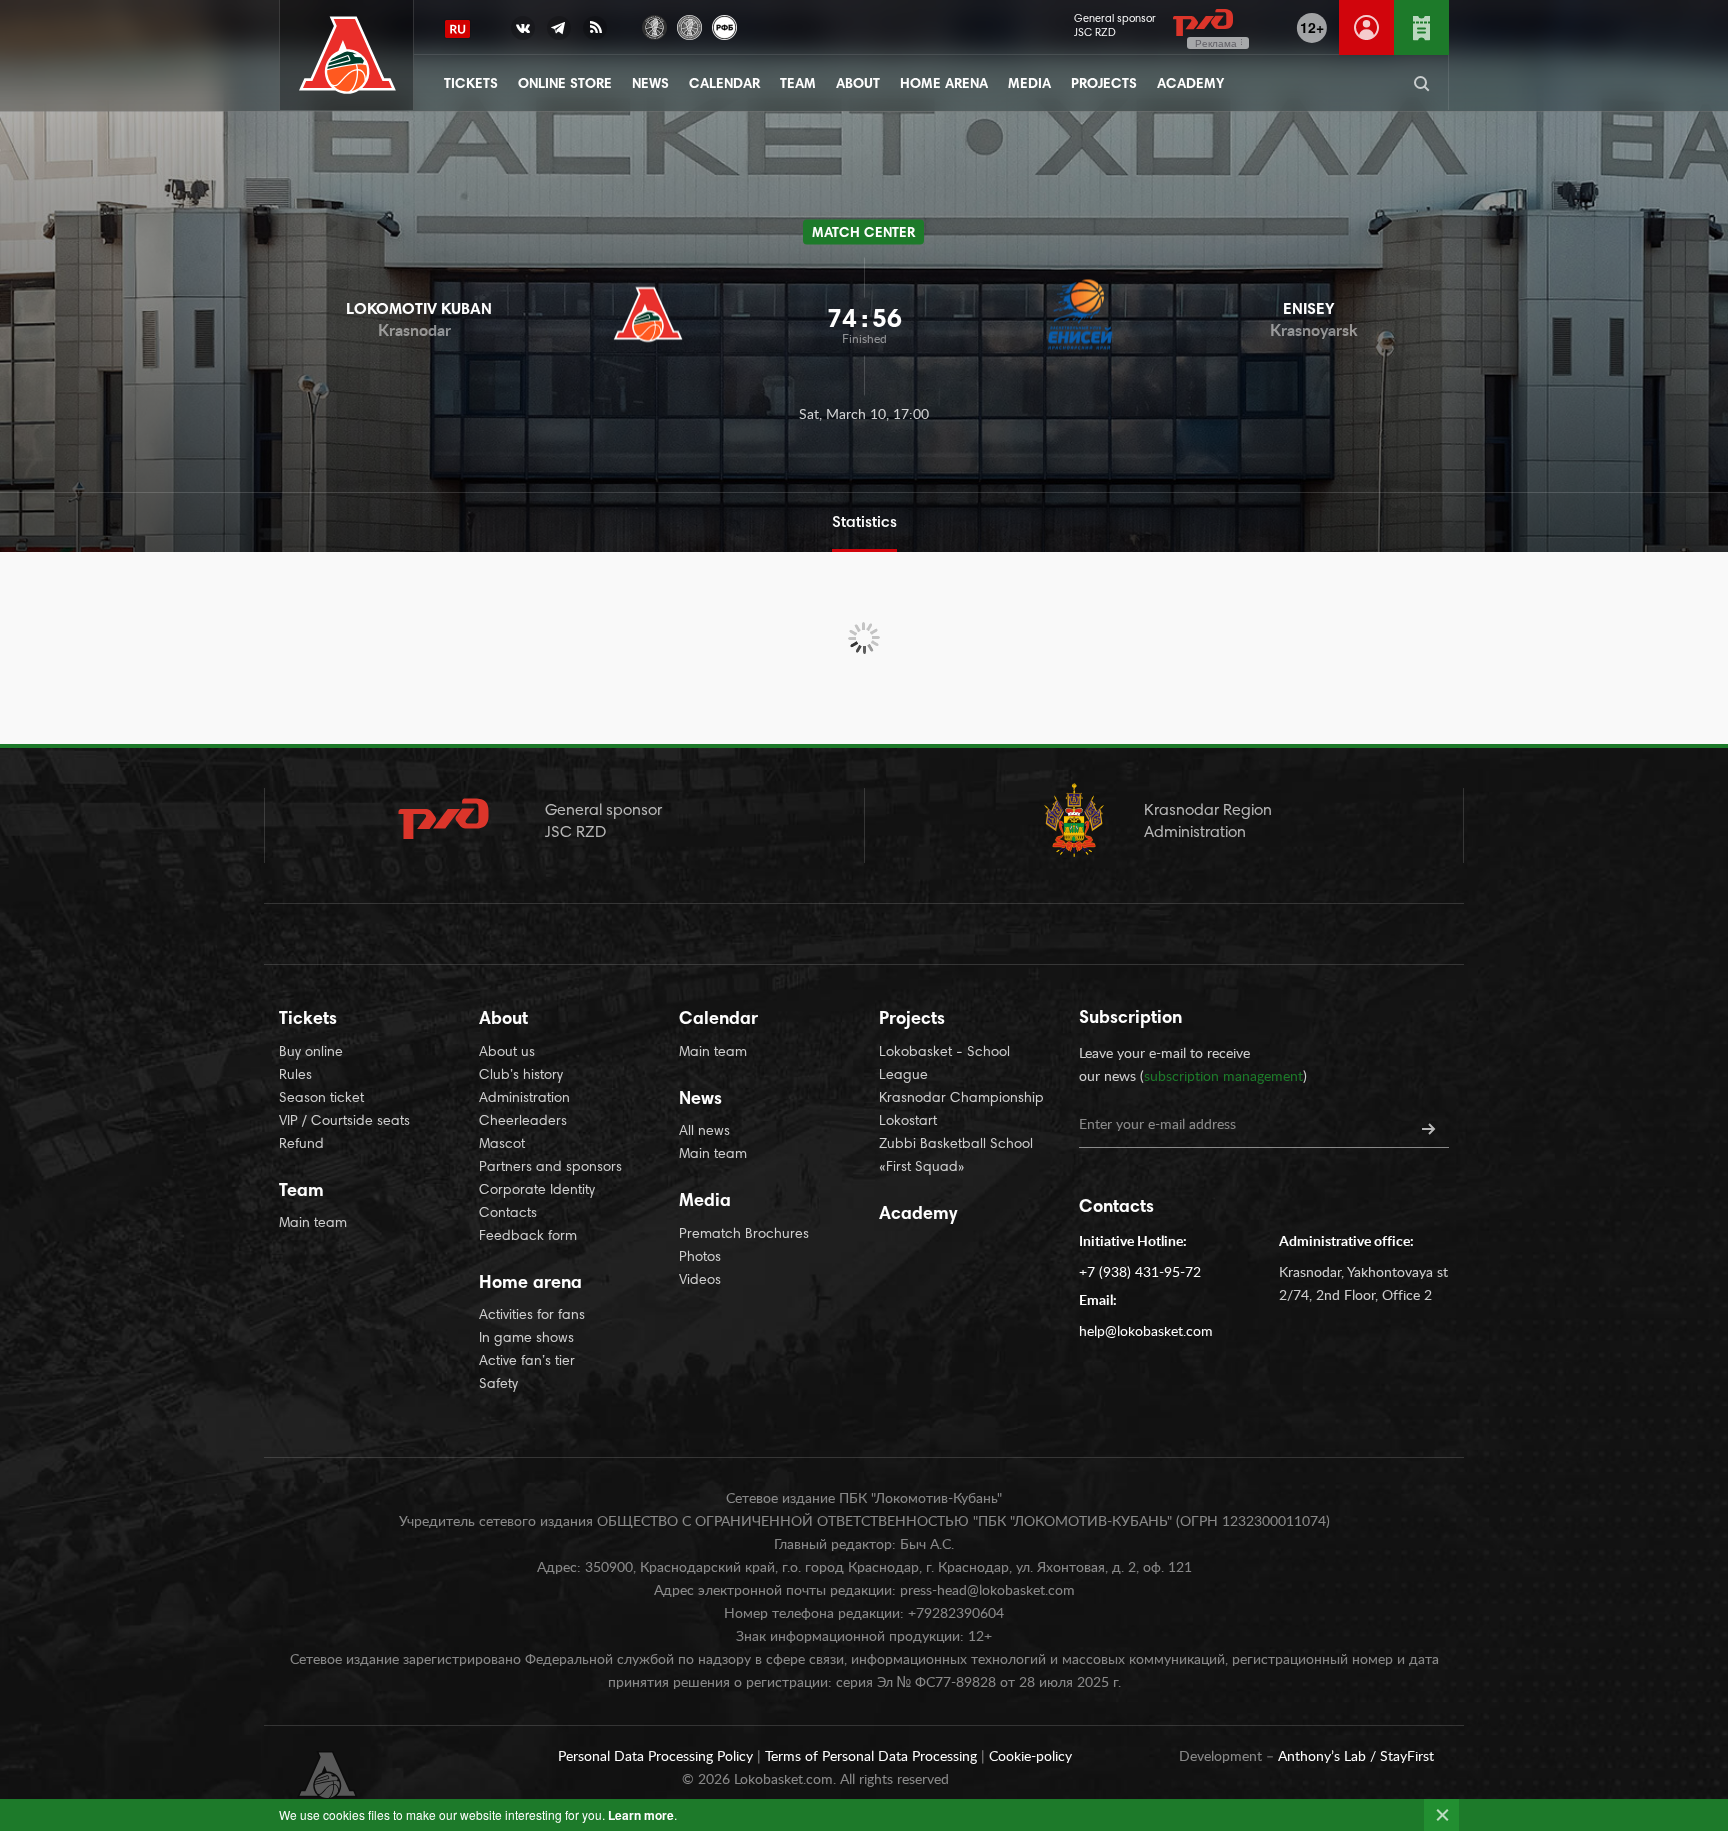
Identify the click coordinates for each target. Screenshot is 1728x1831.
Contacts (508, 1214)
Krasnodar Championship (961, 1099)
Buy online (311, 1053)
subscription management (1223, 1077)
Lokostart (908, 1122)
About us (507, 1053)
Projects (1104, 85)
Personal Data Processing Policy (657, 1757)
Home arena (944, 85)
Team (798, 85)
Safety (498, 1385)
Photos (700, 1258)
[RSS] (595, 32)
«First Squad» (922, 1168)
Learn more (641, 1815)
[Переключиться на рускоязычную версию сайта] (457, 29)
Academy (1190, 85)
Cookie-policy (1030, 1757)
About (858, 85)
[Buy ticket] (1421, 27)
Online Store (565, 85)
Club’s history (521, 1076)
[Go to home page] (347, 55)
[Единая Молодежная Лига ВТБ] (689, 25)
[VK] (523, 32)
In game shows (526, 1339)
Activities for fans (532, 1316)
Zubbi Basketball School (956, 1145)
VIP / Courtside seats (344, 1122)
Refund (301, 1145)
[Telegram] (559, 32)
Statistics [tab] (864, 523)
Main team (313, 1224)
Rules (295, 1076)
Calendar (724, 85)
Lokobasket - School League (944, 1064)
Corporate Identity (537, 1191)
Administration (524, 1099)
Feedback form (528, 1237)
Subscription (1130, 1019)
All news (704, 1132)
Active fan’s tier (527, 1362)
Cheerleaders (523, 1122)
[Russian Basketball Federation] (724, 25)
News (650, 85)
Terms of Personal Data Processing (873, 1757)
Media (1029, 85)
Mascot (502, 1145)
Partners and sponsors (550, 1168)
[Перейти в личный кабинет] (1366, 27)
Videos (700, 1281)
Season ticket (321, 1099)
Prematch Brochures (744, 1235)
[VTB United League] (654, 25)
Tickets (471, 85)
